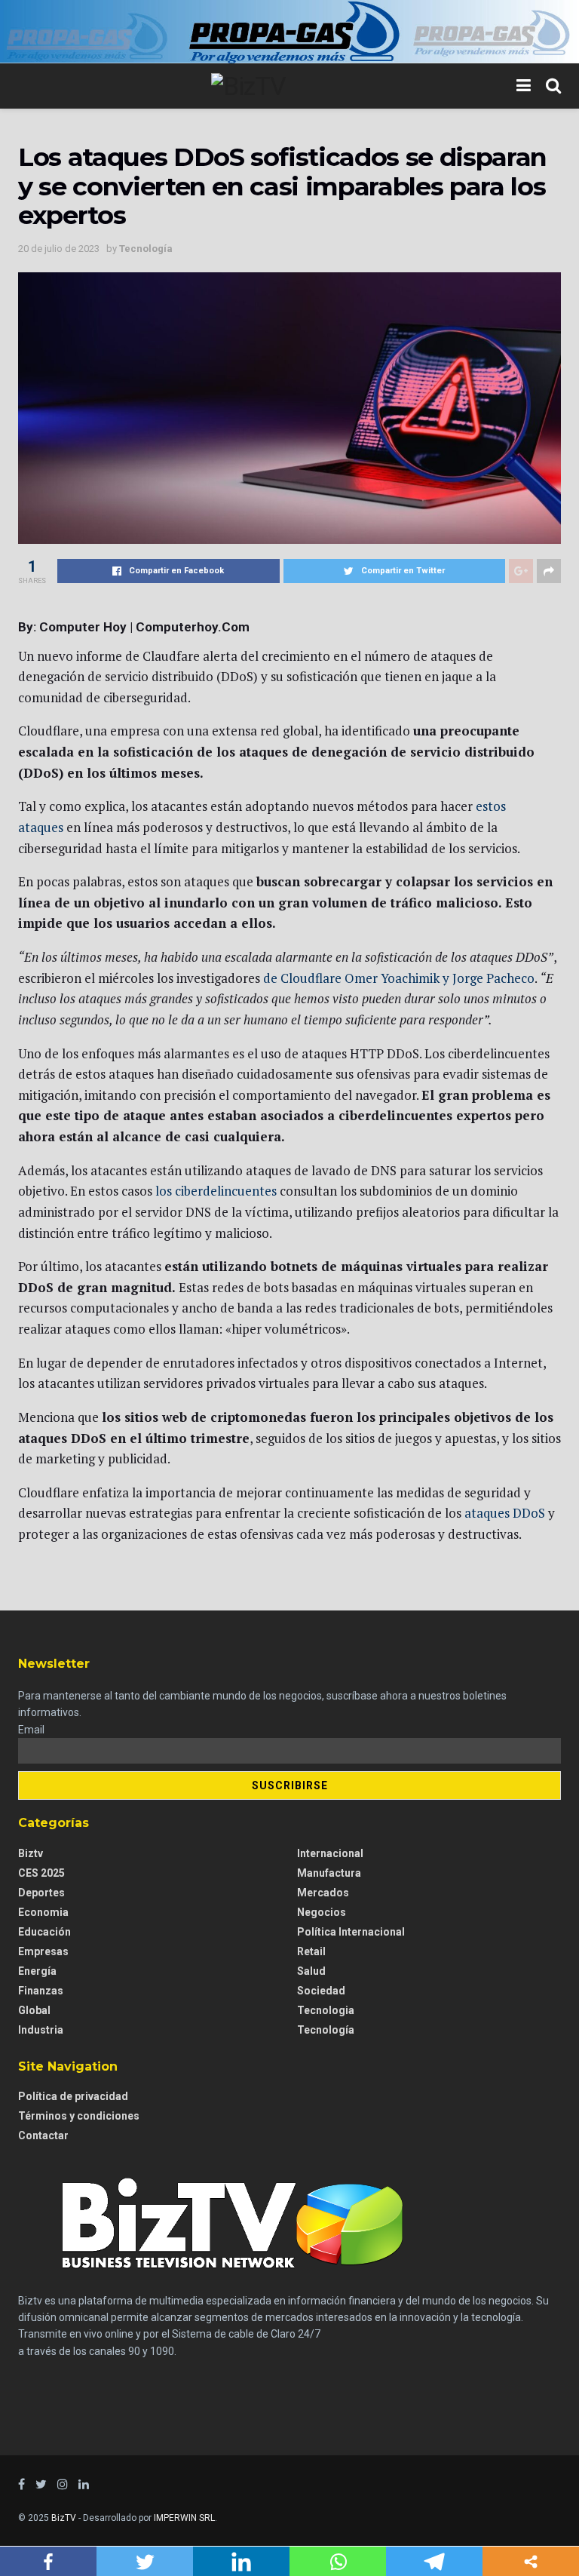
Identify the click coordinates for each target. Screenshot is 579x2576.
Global (34, 2010)
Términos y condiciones (79, 2116)
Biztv (31, 1853)
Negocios (322, 1912)
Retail (311, 1951)
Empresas (43, 1951)
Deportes (41, 1893)
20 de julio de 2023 (59, 249)
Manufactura (329, 1873)
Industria (41, 2030)
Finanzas (41, 1991)
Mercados (323, 1893)
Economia (43, 1912)
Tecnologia (326, 2010)
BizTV (64, 2518)
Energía (37, 1971)
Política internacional (351, 1932)
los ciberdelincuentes (216, 1191)
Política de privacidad (73, 2096)
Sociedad (321, 1991)
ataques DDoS (505, 1513)
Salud (311, 1971)
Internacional (330, 1853)
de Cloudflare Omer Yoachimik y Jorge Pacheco (399, 978)
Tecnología (146, 249)
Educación (44, 1932)
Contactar (43, 2135)
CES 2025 (41, 1873)
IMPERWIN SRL (184, 2518)
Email (31, 1730)
